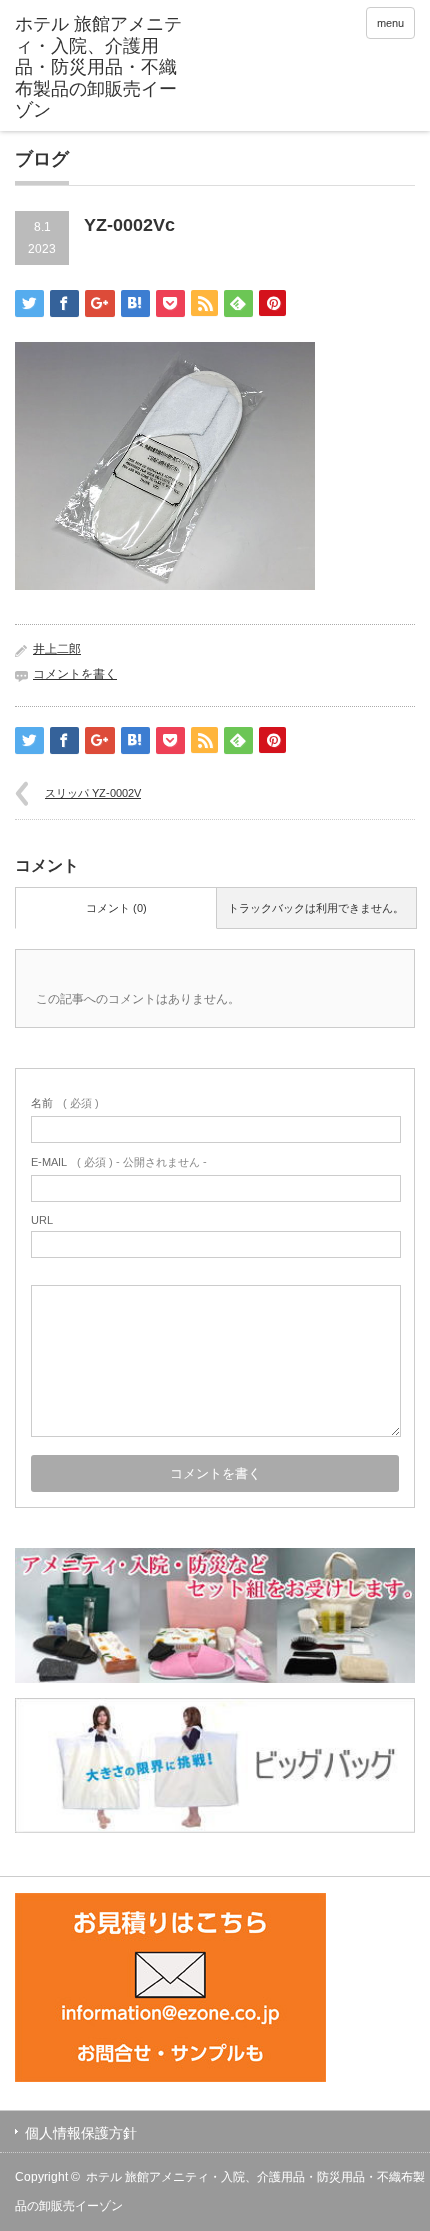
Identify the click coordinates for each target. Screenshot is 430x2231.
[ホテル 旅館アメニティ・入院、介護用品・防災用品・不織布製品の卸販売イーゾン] (101, 68)
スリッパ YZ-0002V (93, 793)
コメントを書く (75, 674)
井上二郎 (57, 649)
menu (390, 23)
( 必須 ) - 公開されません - (119, 1162)
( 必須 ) (65, 1103)
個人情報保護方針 (81, 2133)
